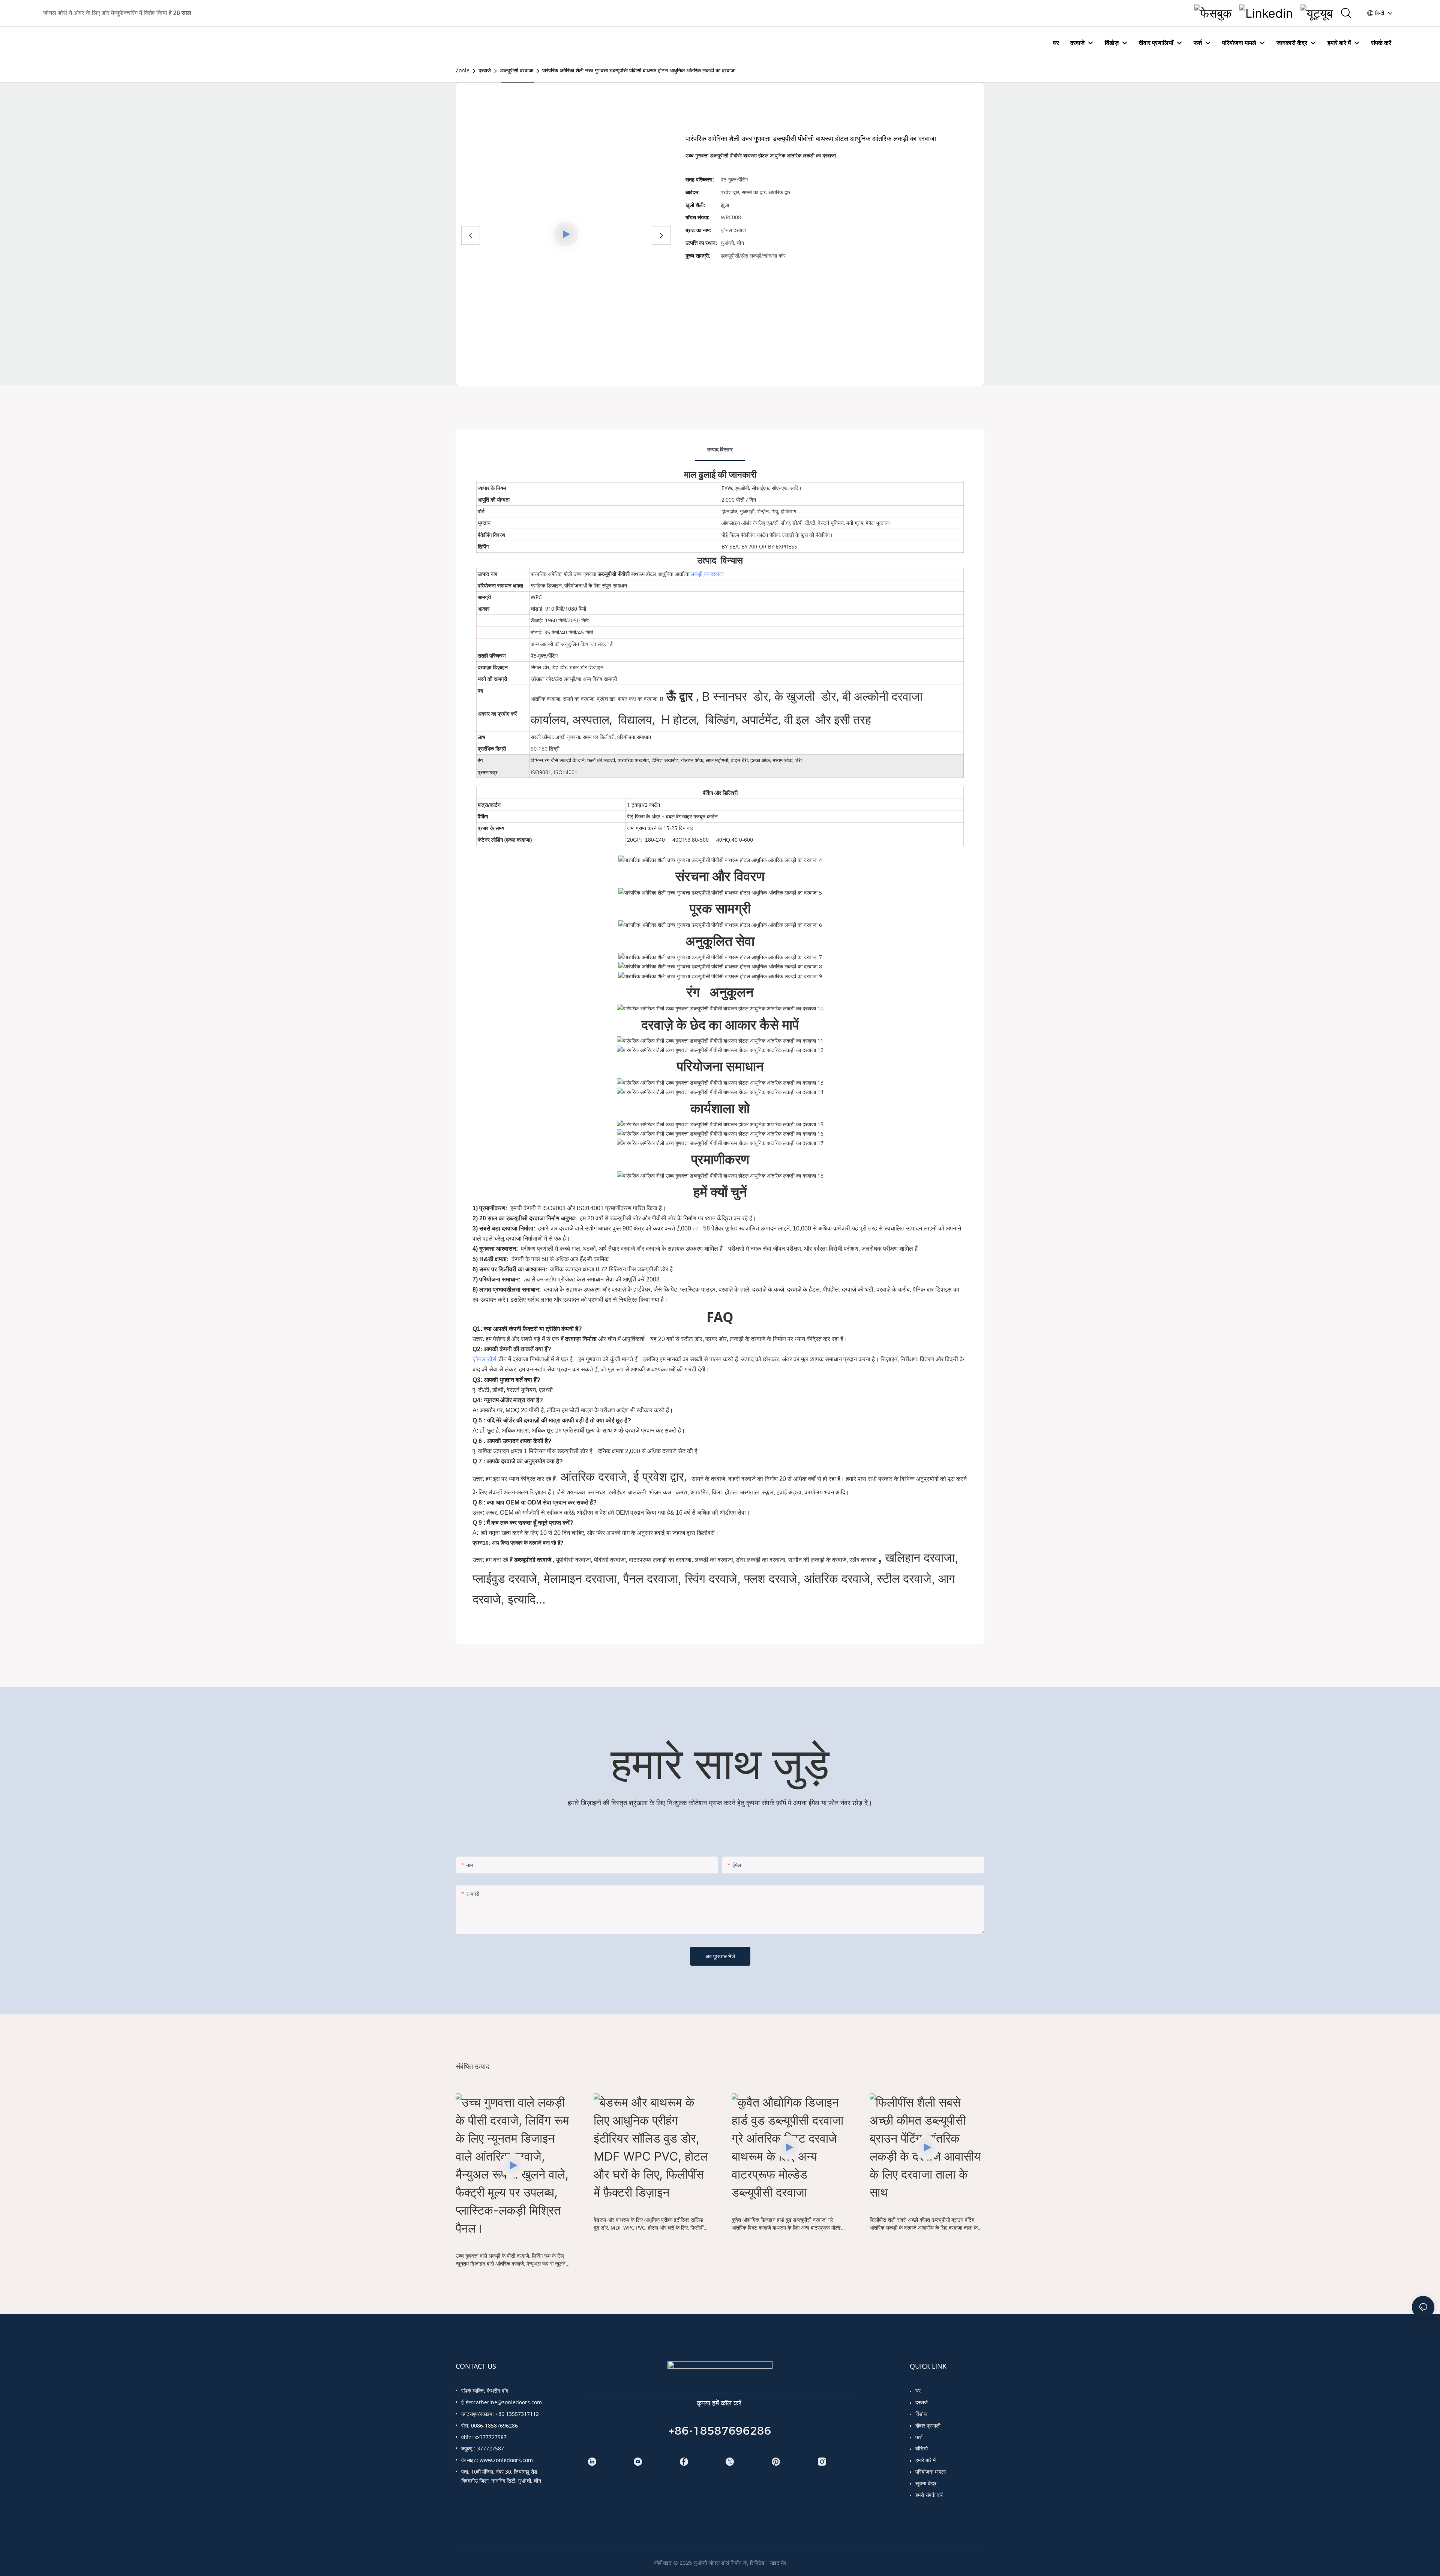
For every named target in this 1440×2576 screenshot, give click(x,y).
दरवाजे (485, 70)
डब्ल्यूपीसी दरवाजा (517, 70)
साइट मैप (778, 2563)
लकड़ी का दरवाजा (707, 574)
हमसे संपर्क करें (929, 2495)
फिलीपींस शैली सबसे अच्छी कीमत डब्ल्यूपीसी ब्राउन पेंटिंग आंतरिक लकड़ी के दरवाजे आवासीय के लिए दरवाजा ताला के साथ (924, 2224)
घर (918, 2391)
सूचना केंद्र (926, 2483)
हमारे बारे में (925, 2460)
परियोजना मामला (931, 2472)
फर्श (919, 2437)
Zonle (463, 70)
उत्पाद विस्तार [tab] (720, 449)
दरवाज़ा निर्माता (582, 1339)
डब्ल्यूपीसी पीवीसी (614, 574)
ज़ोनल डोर (484, 1359)
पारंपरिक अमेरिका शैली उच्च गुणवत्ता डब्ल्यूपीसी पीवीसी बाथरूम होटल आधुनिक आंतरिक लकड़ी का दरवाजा (639, 70)
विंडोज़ (921, 2414)
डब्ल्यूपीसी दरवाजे (533, 1560)
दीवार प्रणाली (928, 2425)
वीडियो (922, 2448)
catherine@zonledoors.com (508, 2402)
